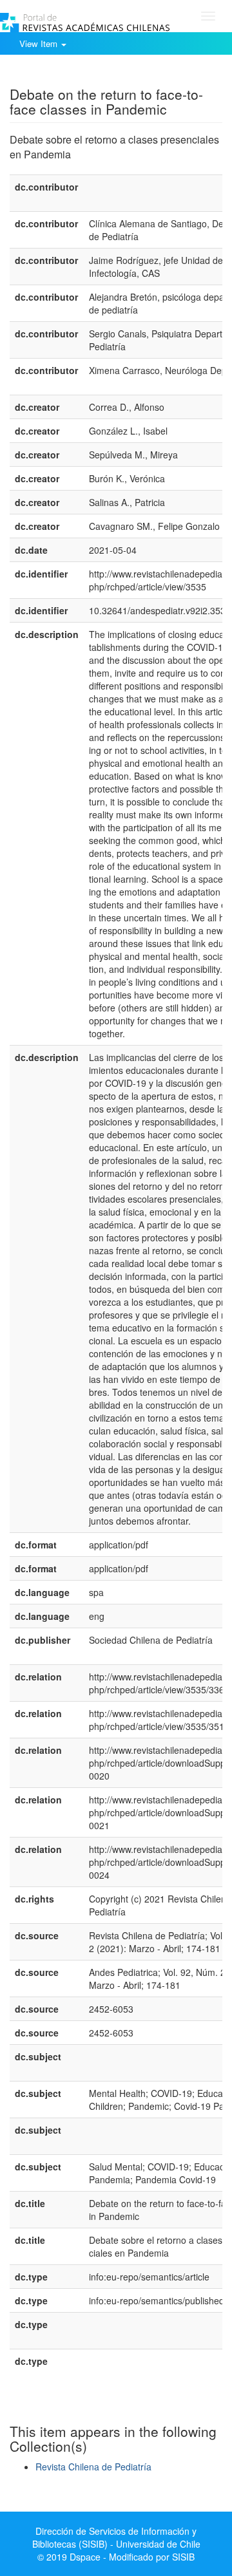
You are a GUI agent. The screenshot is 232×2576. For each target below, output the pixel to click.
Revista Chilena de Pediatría (93, 2467)
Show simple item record (60, 74)
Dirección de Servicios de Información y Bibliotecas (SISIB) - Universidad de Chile (116, 2537)
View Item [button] (40, 43)
